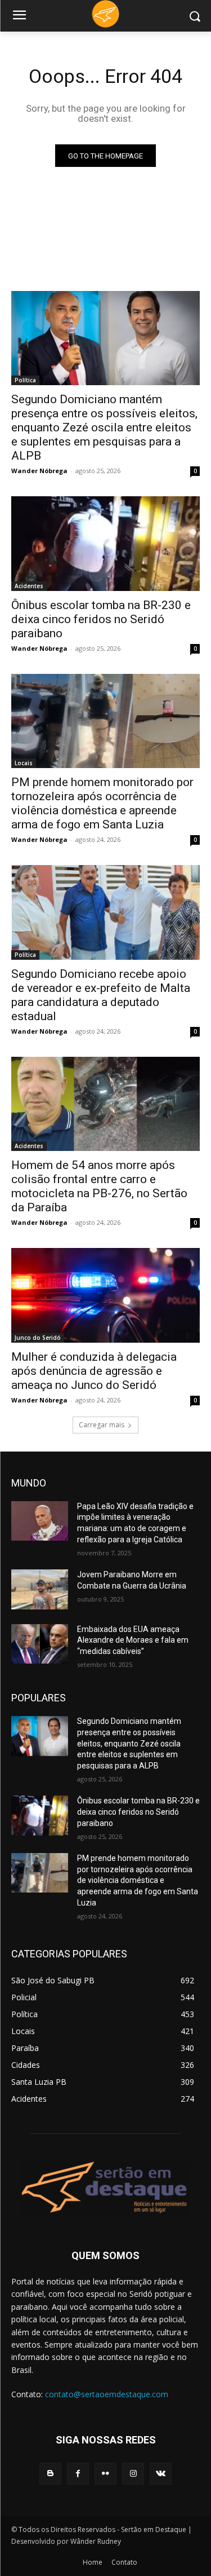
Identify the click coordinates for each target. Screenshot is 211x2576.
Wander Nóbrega (39, 471)
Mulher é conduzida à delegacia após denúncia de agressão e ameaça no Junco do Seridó (94, 1371)
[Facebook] (78, 2474)
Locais (24, 763)
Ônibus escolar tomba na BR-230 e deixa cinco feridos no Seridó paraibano (101, 619)
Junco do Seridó (38, 1338)
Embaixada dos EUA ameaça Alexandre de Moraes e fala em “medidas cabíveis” (133, 1640)
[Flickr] (105, 2474)
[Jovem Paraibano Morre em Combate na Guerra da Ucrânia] (40, 1589)
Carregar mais (102, 1425)
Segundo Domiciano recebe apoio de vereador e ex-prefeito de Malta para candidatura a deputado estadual (101, 995)
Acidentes (29, 586)
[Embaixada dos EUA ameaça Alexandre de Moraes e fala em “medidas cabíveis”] (40, 1644)
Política (25, 380)
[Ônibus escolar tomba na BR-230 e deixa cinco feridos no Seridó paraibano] (105, 544)
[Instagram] (133, 2474)
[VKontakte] (161, 2474)
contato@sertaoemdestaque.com (107, 2394)
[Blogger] (50, 2474)
